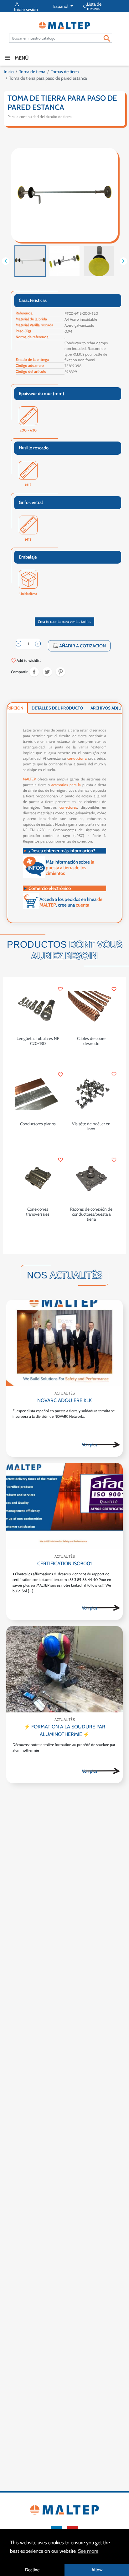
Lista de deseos (92, 6)
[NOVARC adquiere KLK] (64, 1343)
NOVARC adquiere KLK (64, 1400)
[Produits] (101, 1445)
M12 (28, 485)
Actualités (65, 1393)
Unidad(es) (28, 594)
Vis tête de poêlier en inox (91, 1126)
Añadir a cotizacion (79, 646)
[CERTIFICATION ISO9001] (64, 1506)
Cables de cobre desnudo (91, 1041)
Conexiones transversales (38, 1212)
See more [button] (88, 2551)
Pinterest (60, 672)
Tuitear (47, 672)
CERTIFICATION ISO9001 (64, 1564)
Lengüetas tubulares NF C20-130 (38, 1041)
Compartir (34, 672)
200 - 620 (28, 430)
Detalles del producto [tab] (57, 708)
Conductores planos (38, 1124)
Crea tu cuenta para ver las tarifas (64, 621)
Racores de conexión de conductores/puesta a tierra (91, 1214)
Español (61, 6)
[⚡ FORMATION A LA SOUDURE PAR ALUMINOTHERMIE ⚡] (64, 1669)
